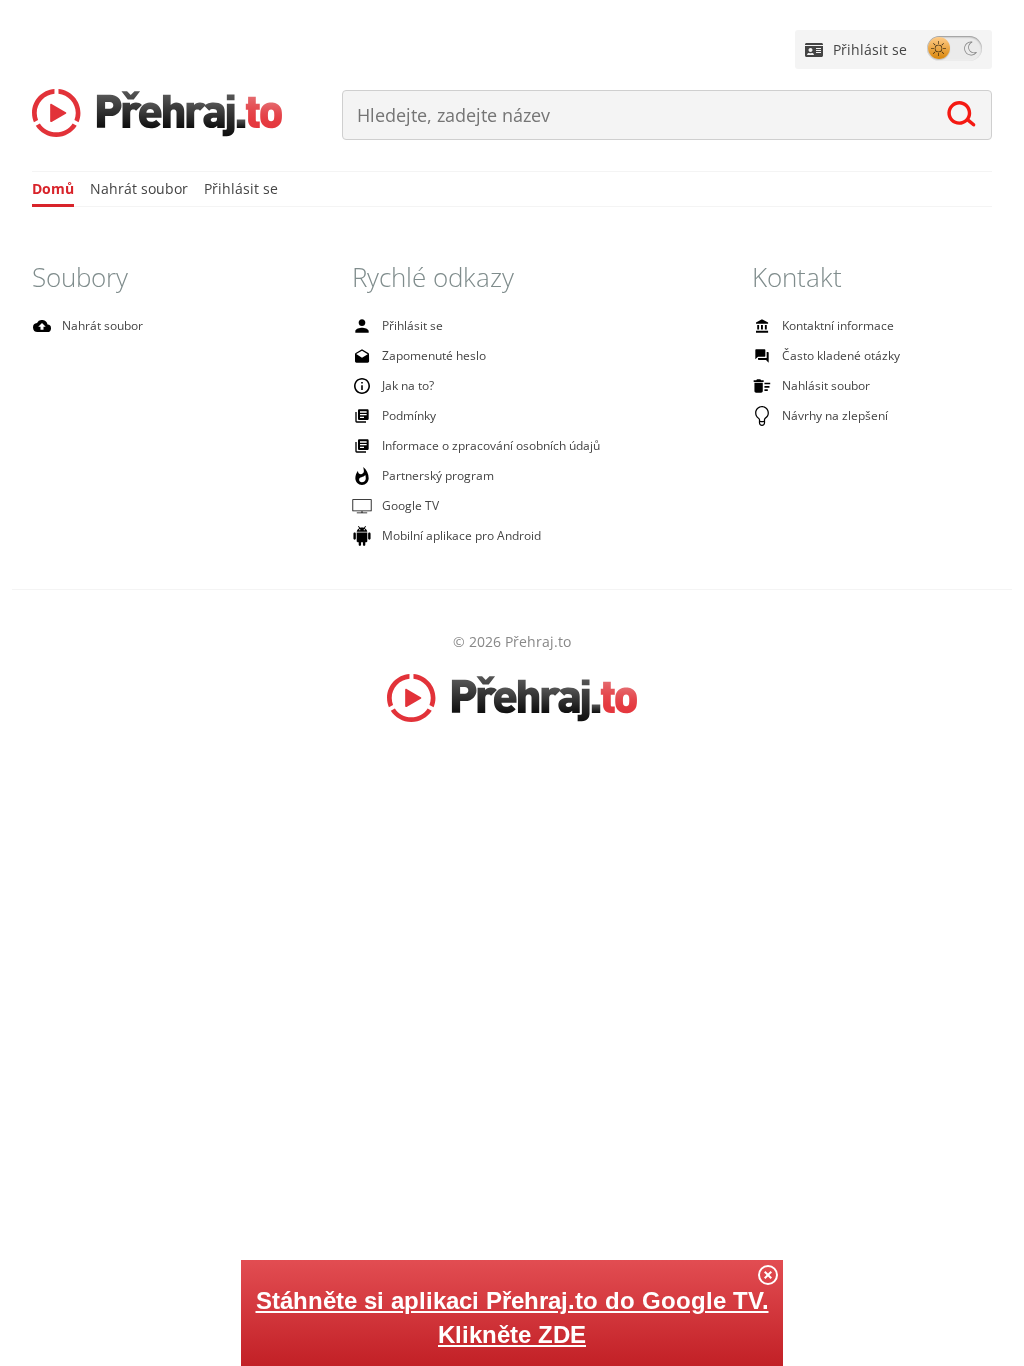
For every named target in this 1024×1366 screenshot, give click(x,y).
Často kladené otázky (841, 355)
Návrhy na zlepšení (835, 415)
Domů (53, 188)
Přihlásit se (870, 49)
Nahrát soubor (139, 188)
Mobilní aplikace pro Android (461, 535)
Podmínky (409, 415)
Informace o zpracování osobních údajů (491, 445)
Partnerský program (438, 475)
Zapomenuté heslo (434, 355)
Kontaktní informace (838, 325)
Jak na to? (408, 385)
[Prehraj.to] (157, 115)
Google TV (410, 505)
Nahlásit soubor (826, 385)
